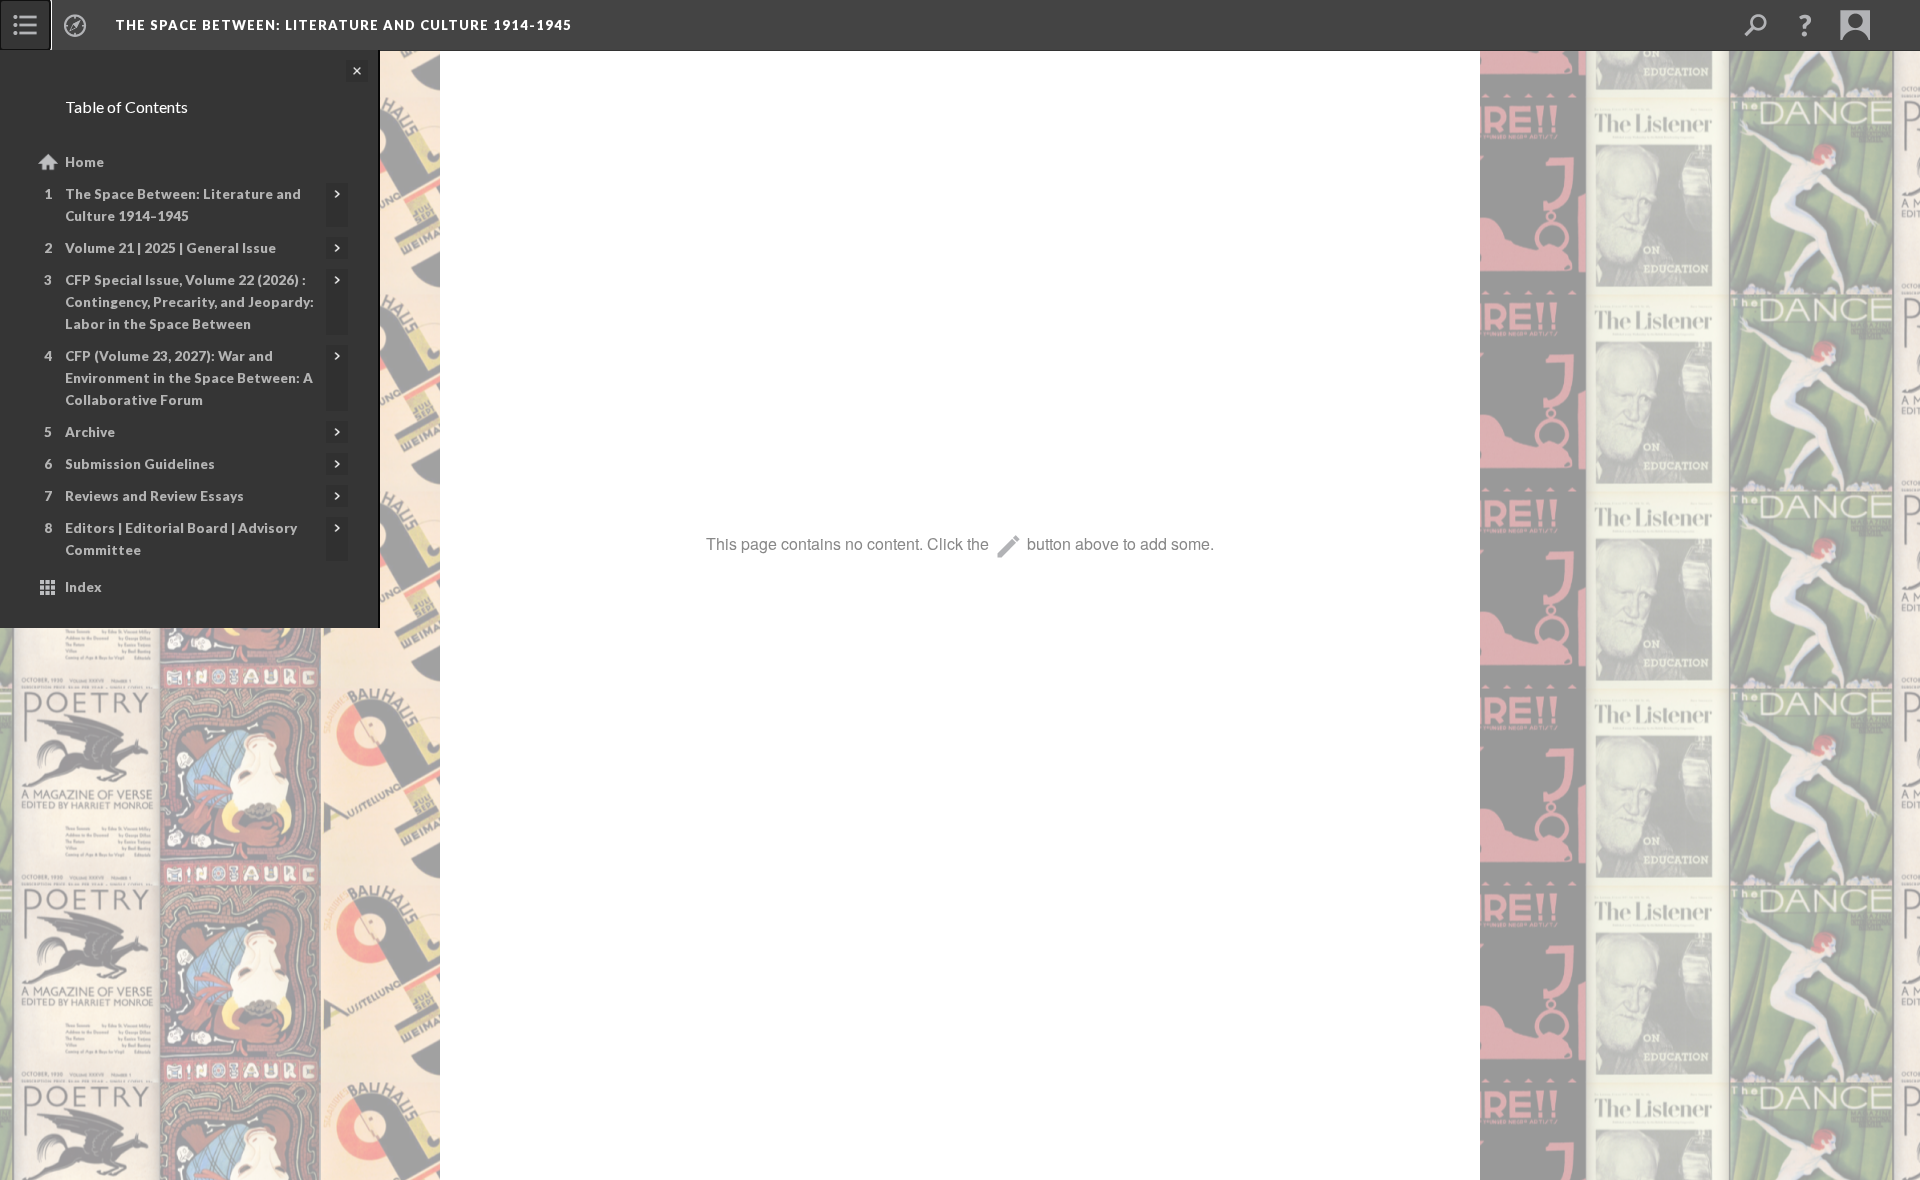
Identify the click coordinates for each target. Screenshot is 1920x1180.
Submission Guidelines (140, 464)
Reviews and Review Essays (154, 496)
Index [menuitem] (83, 587)
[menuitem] (25, 25)
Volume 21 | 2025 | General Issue (170, 248)
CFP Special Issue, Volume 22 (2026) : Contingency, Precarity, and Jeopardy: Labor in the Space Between (189, 302)
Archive (90, 432)
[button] (1805, 25)
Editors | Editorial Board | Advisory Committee (181, 539)
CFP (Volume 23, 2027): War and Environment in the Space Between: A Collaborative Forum (189, 378)
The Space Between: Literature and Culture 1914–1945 (183, 205)
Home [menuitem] (84, 162)
